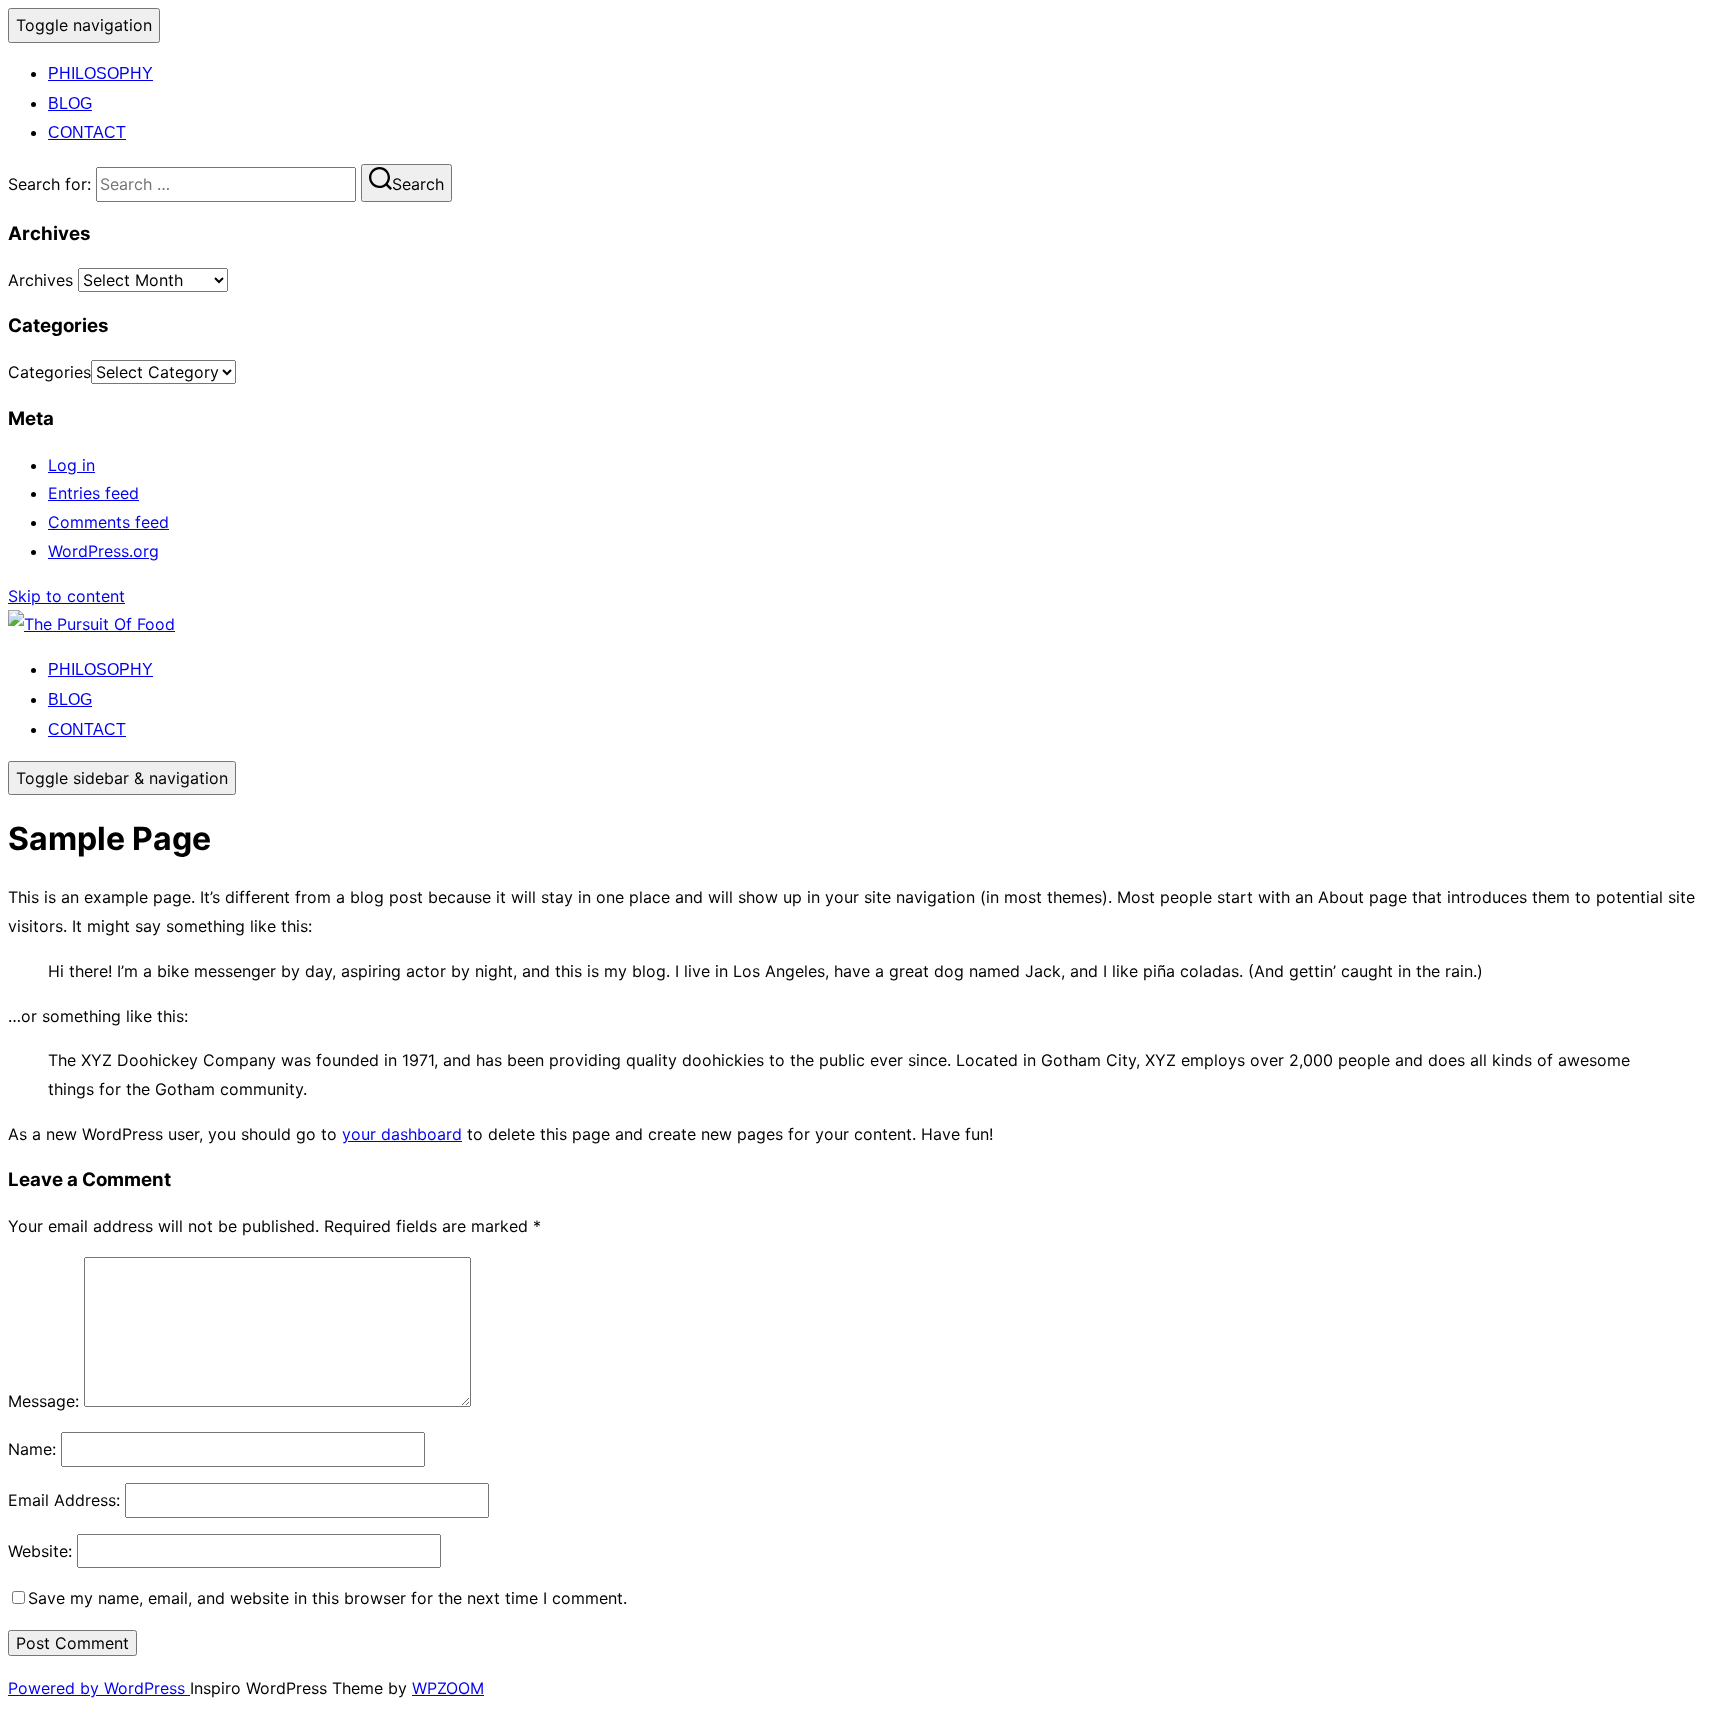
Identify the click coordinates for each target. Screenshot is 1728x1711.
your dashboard (402, 1134)
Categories (49, 372)
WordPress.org (103, 551)
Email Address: (64, 1500)
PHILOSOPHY (100, 73)
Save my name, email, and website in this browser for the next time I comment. (327, 1598)
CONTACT (87, 132)
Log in (71, 465)
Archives (40, 280)
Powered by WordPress (99, 1688)
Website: (40, 1551)
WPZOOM (448, 1688)
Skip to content (66, 596)
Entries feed (93, 493)
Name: (32, 1449)
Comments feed (108, 522)
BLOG (70, 103)
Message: (43, 1401)
